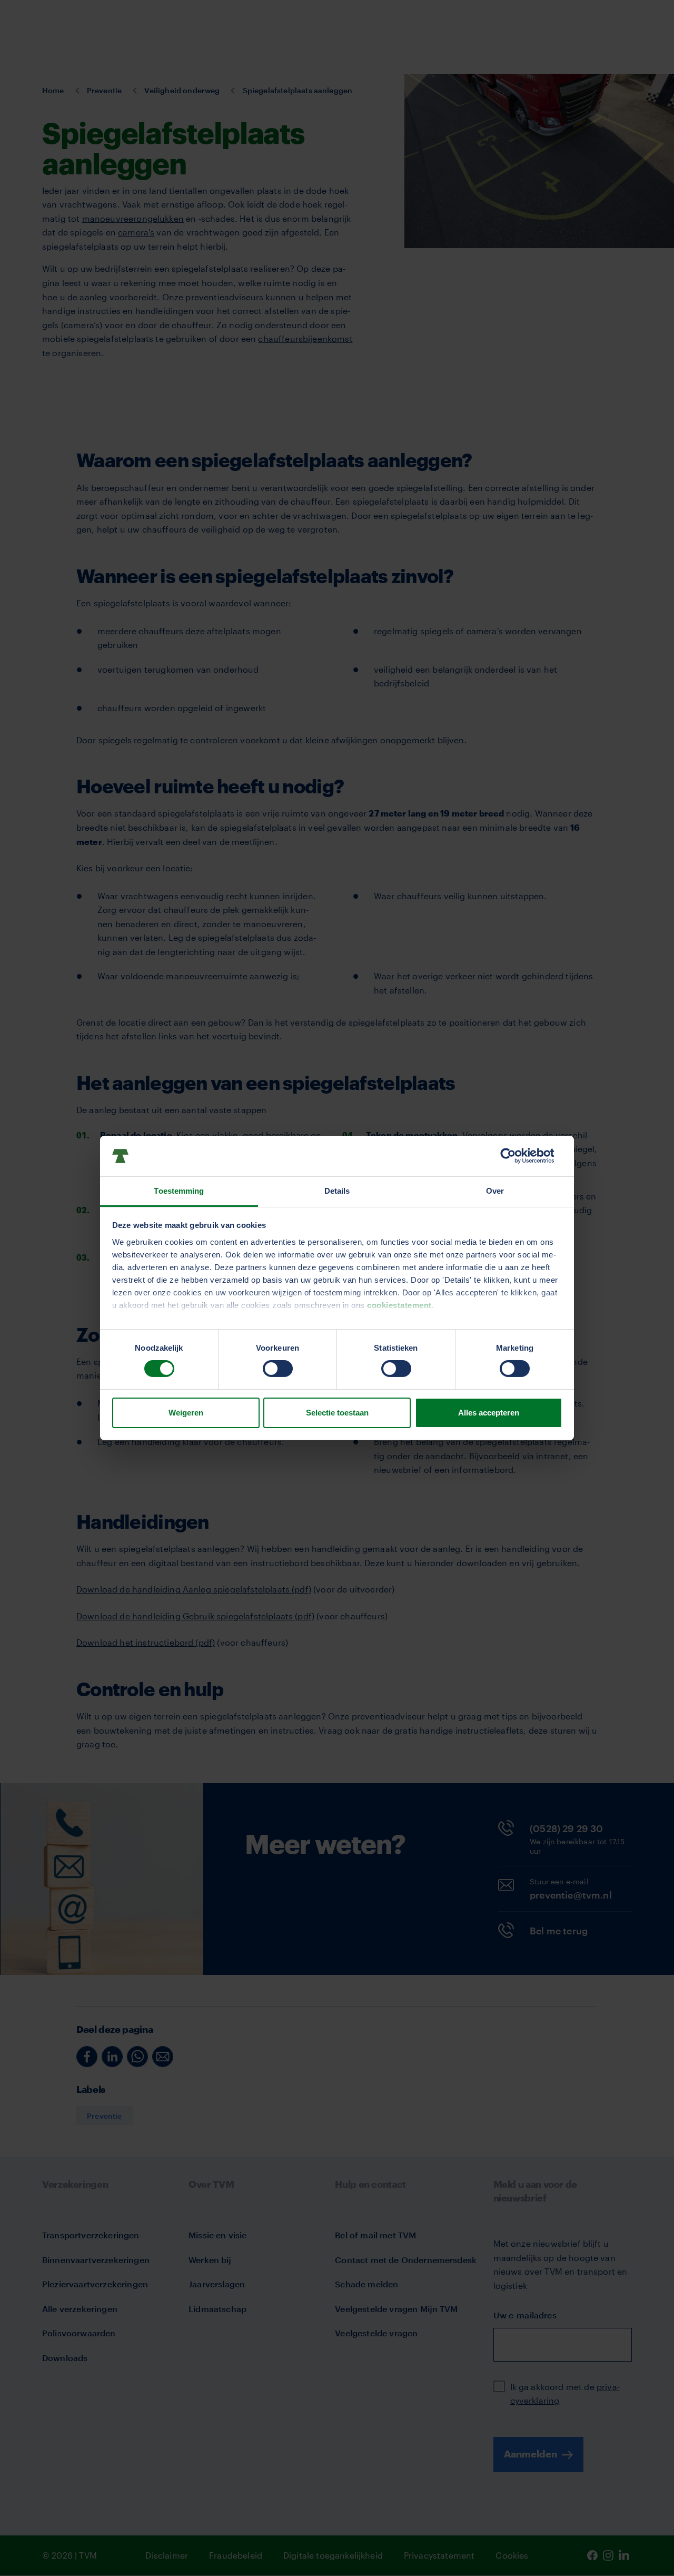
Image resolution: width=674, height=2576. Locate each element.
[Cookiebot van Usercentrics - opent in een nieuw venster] (516, 1156)
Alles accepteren (489, 1413)
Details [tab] (337, 1191)
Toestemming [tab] (179, 1191)
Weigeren (186, 1413)
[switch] (278, 1369)
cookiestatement (399, 1305)
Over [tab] (495, 1191)
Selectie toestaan (337, 1413)
